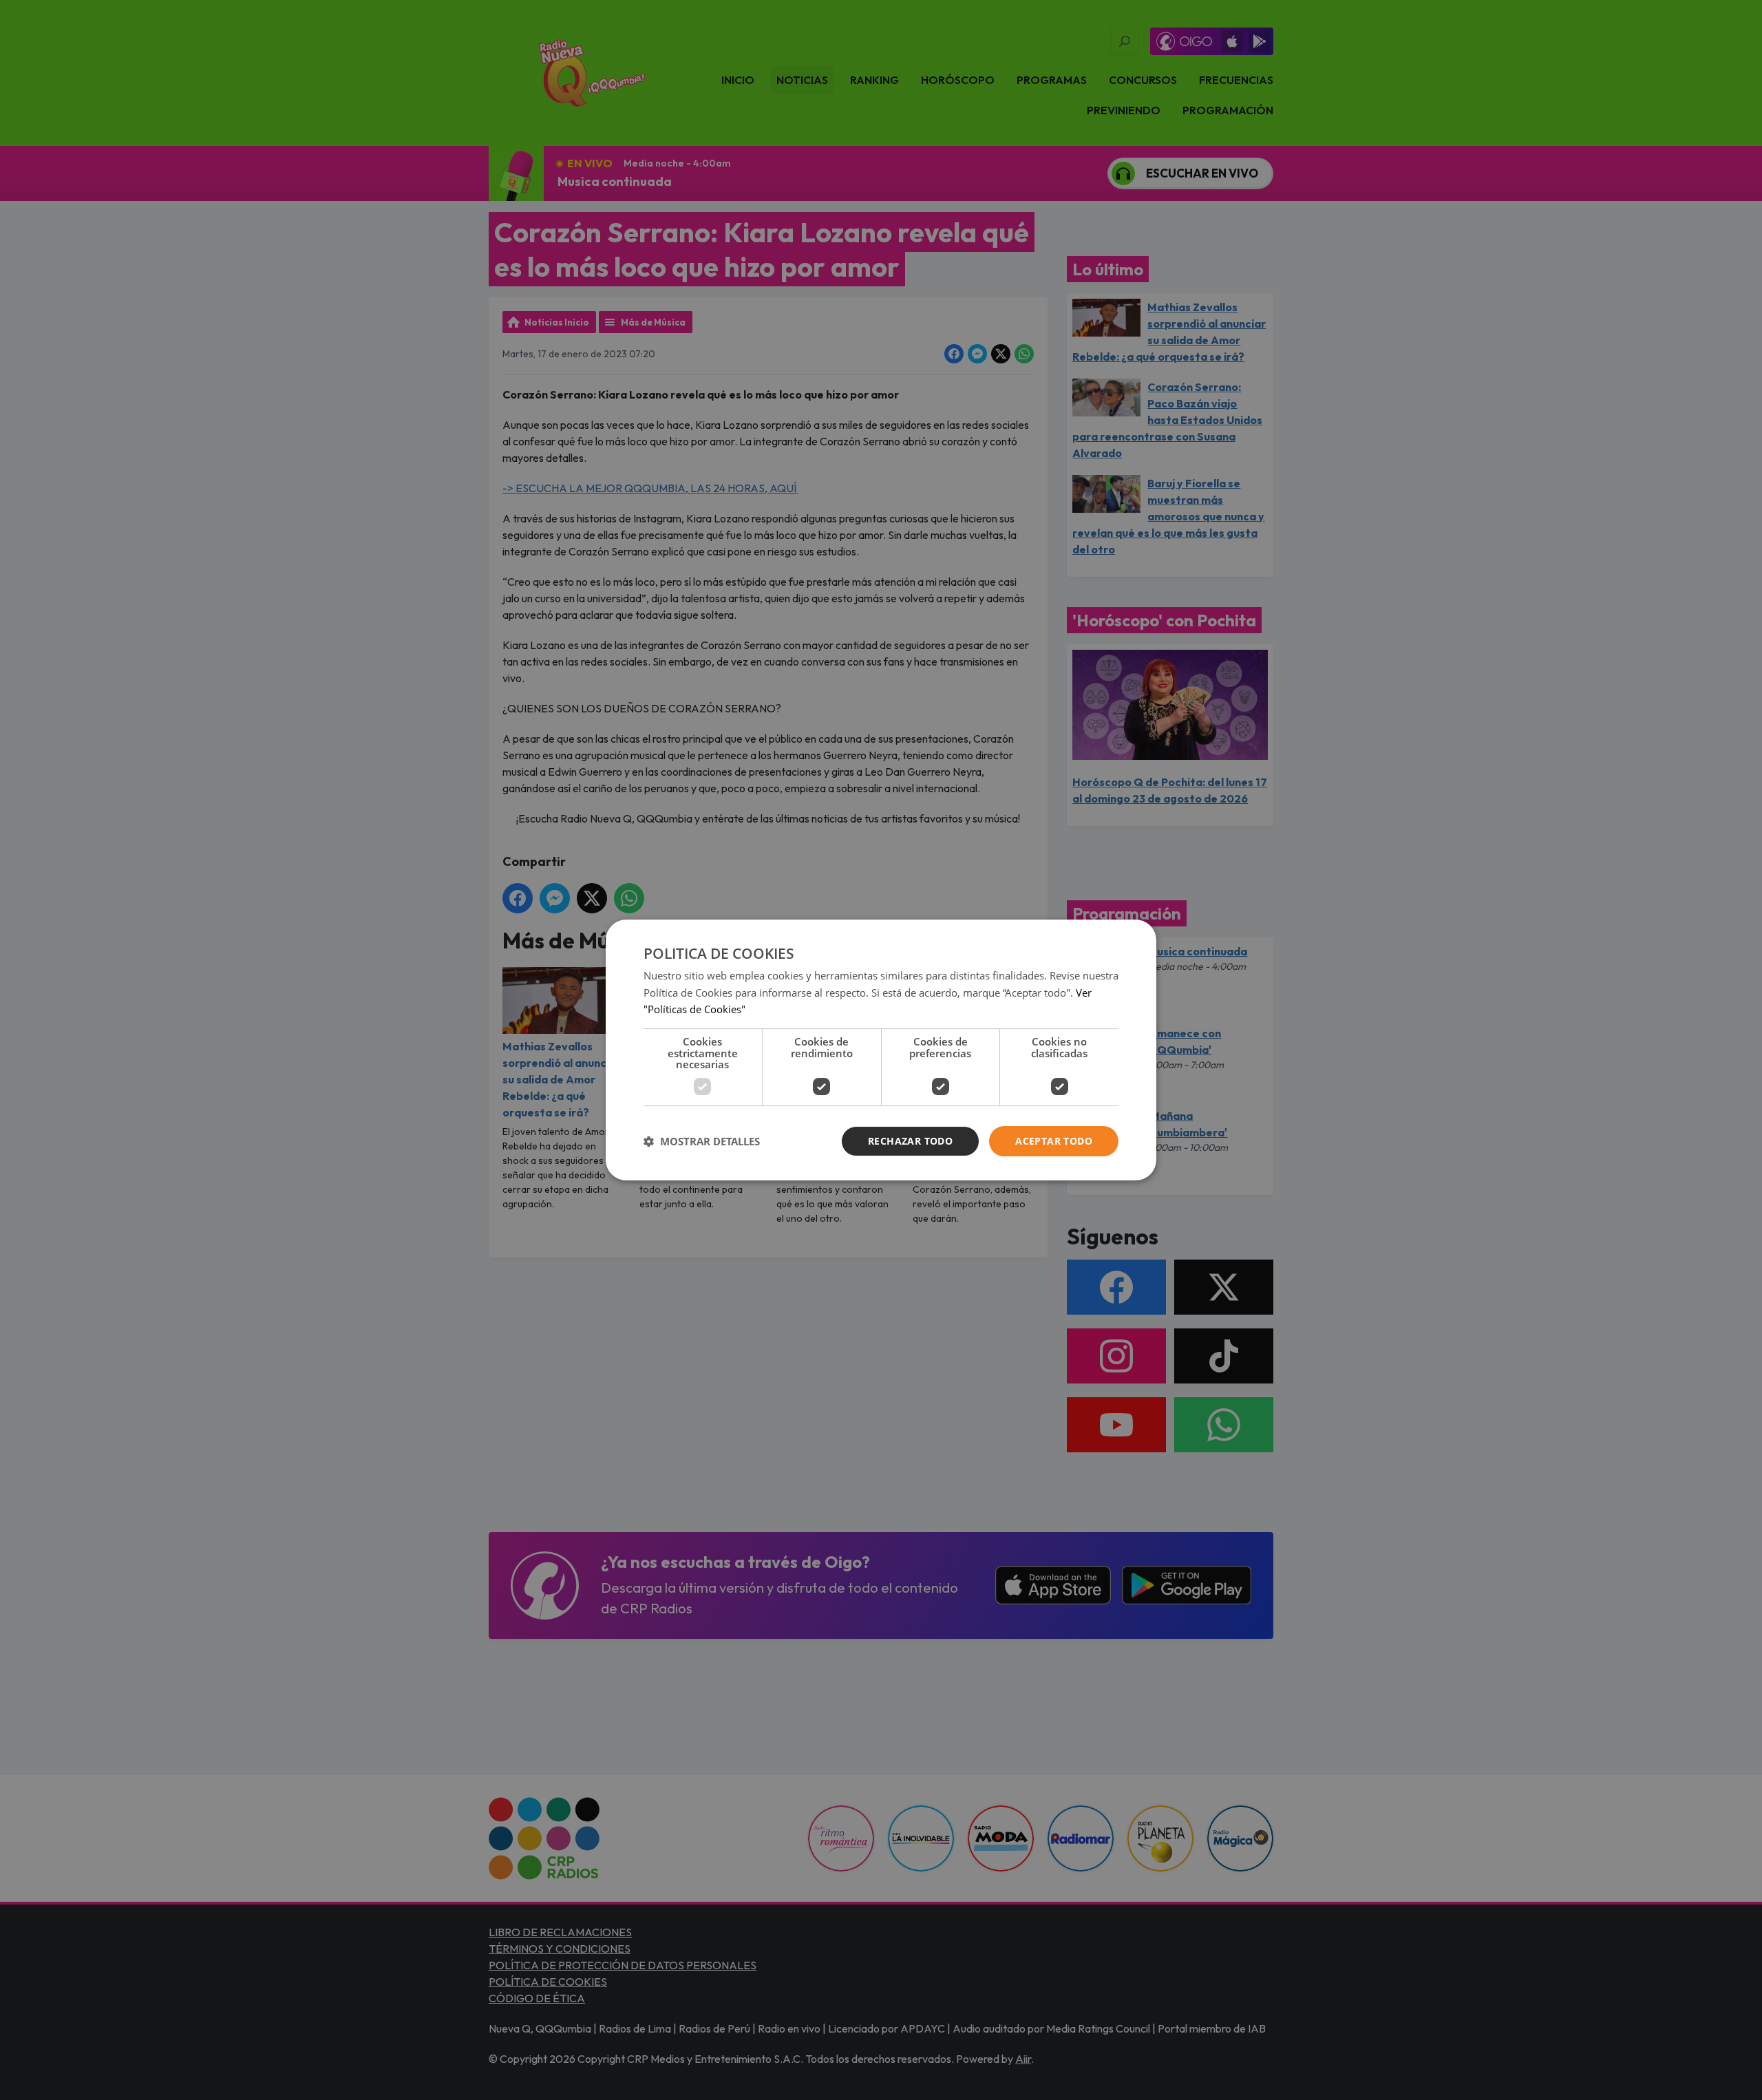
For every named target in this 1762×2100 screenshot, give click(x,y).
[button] (702, 1141)
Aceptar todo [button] (1054, 1141)
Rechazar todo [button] (910, 1141)
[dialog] (881, 1050)
